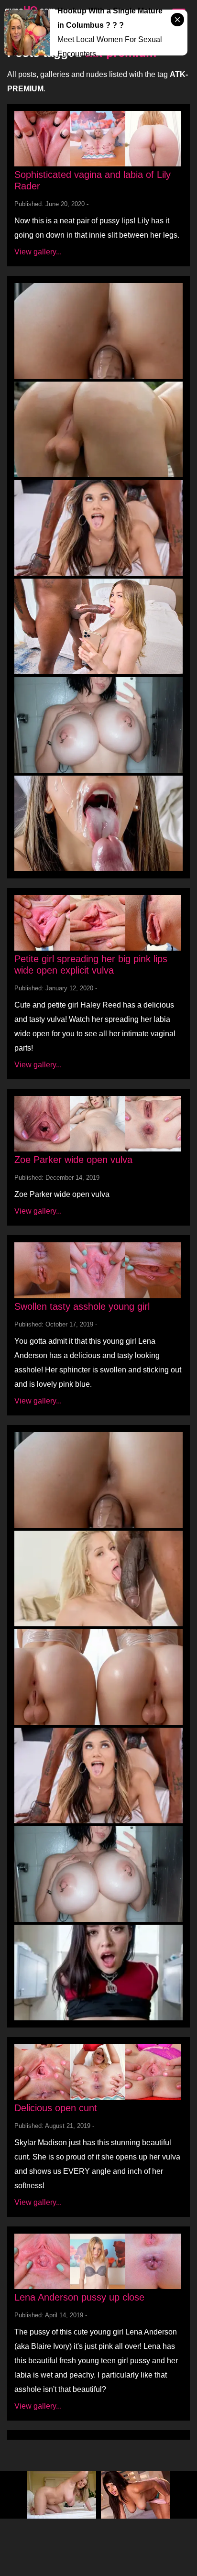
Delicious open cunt (56, 2108)
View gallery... (38, 252)
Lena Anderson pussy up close (79, 2297)
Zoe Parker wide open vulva (73, 1160)
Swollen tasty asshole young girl (82, 1306)
